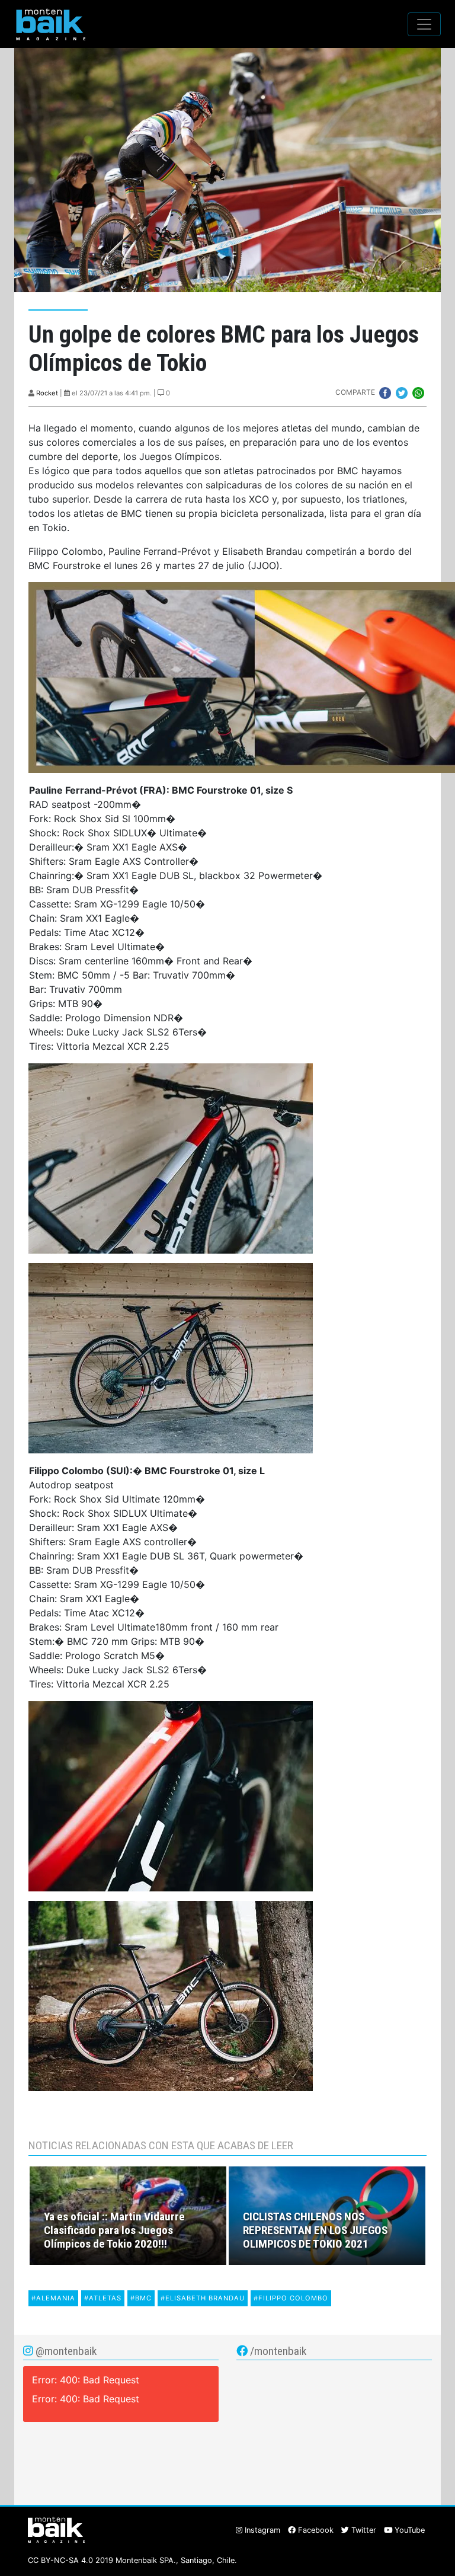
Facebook (315, 2530)
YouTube (408, 2530)
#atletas (103, 2298)
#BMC (141, 2298)
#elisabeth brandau (203, 2298)
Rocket (47, 393)
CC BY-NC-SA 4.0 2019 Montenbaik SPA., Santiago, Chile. (132, 2560)
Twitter (363, 2530)
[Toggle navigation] (424, 24)
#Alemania (53, 2298)
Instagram (261, 2530)
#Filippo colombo (291, 2298)
